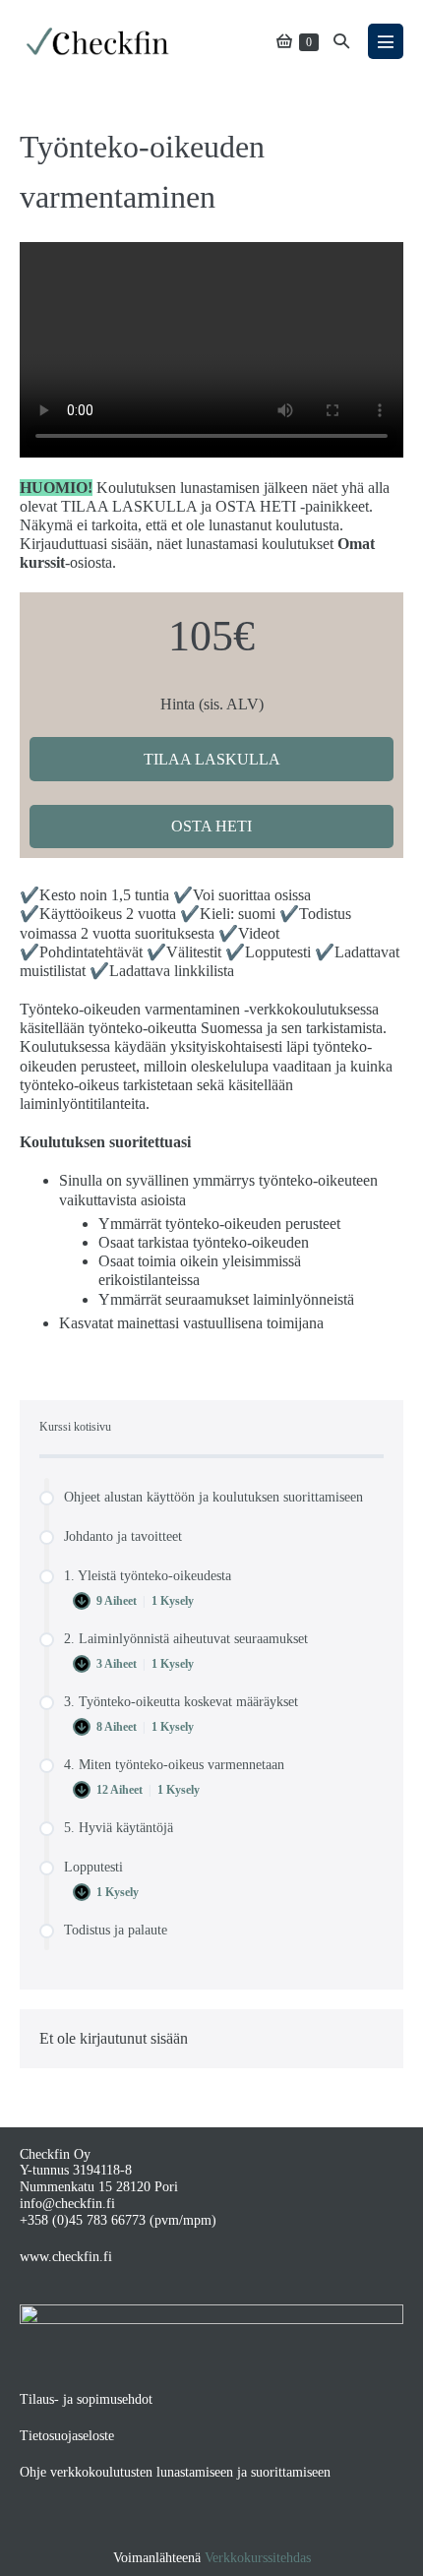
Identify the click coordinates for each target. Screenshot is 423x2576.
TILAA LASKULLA (212, 759)
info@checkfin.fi (67, 2204)
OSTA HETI (211, 826)
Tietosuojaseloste (67, 2436)
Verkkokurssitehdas (258, 2558)
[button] (341, 41)
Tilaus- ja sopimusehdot (86, 2399)
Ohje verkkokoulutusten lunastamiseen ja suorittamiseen (175, 2472)
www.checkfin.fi (66, 2257)
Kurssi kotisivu (75, 1427)
